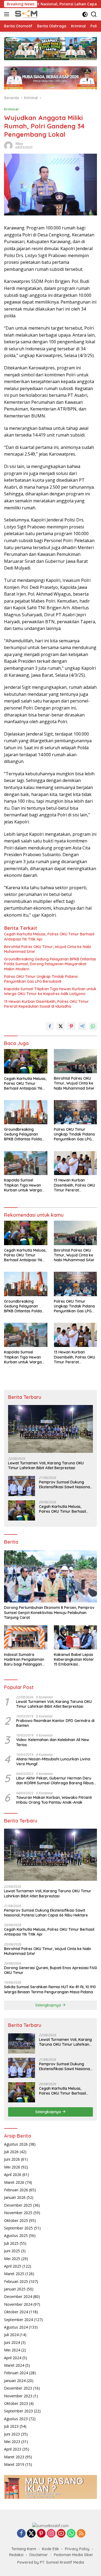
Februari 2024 (16, 2373)
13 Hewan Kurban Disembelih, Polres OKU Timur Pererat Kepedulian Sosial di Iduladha (46, 1004)
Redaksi (16, 2555)
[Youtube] (61, 2534)
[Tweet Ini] (61, 1026)
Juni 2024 (12, 2342)
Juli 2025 (11, 2243)
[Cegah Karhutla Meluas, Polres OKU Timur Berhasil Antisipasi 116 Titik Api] (26, 1061)
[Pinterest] (41, 2534)
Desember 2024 (18, 2296)
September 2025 (18, 2228)
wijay (19, 144)
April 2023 (13, 2449)
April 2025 (13, 2266)
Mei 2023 (12, 2442)
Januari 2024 (15, 2381)
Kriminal (11, 109)
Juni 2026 (12, 2159)
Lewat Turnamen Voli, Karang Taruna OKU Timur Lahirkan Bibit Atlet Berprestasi (46, 1465)
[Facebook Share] (50, 1026)
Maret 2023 (14, 2457)
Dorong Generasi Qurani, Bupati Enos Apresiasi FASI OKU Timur (50, 1970)
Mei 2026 (12, 2167)
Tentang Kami (24, 2549)
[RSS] (81, 2534)
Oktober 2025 (16, 2220)
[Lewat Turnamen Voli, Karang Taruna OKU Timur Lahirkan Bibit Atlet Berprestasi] (50, 1429)
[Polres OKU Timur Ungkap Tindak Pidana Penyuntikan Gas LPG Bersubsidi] (76, 1112)
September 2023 (18, 2411)
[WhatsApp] (71, 2534)
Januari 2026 (15, 2197)
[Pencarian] (94, 14)
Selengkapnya (49, 2005)
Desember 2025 (18, 2205)
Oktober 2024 (16, 2312)
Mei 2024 (12, 2350)
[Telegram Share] (82, 1026)
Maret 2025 (14, 2274)
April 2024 (13, 2358)
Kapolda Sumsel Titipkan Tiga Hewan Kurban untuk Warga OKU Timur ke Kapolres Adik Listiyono (50, 991)
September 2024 (18, 2320)
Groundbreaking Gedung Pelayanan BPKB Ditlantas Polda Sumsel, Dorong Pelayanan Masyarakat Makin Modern (50, 964)
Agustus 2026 (16, 2144)
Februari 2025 (16, 2281)
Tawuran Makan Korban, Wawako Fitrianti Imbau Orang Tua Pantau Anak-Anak (54, 1800)
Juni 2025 (12, 2251)
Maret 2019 (14, 2464)
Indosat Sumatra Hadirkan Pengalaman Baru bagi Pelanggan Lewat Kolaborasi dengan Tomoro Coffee (25, 1660)
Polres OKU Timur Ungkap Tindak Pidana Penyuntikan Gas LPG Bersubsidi (41, 979)
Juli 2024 (11, 2335)
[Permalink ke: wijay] (8, 145)
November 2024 (18, 2304)
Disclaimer (39, 2555)
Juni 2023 (12, 2434)
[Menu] (8, 14)
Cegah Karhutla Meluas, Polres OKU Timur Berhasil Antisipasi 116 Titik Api (49, 936)
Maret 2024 (14, 2365)
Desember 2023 (18, 2388)
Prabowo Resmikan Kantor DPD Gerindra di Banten (55, 1723)
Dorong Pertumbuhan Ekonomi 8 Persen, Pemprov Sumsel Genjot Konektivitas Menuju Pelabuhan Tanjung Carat (49, 1612)
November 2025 (18, 2213)
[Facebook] (21, 2534)
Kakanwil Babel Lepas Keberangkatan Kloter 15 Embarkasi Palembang (74, 1660)
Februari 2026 (16, 2190)
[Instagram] (51, 2534)
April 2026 (13, 2175)
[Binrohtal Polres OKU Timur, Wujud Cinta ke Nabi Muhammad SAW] (76, 1061)
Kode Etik (50, 2549)
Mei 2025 (12, 2259)
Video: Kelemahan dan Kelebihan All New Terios (53, 1742)
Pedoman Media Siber (74, 2555)
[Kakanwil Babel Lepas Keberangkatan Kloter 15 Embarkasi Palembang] (76, 1637)
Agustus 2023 (16, 2419)
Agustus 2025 (16, 2235)
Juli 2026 (11, 2152)
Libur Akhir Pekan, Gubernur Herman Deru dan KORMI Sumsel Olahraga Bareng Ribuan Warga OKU (56, 1781)
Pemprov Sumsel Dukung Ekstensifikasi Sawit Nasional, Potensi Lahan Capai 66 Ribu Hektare (65, 1485)
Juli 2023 (11, 2426)
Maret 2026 (14, 2182)
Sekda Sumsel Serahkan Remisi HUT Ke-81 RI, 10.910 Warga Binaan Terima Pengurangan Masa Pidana (50, 1989)
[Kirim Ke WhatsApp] (93, 1026)
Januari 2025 (15, 2289)
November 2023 (18, 2396)
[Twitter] (31, 2534)
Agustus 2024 (16, 2327)
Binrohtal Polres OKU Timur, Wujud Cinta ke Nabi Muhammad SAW (48, 949)
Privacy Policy (77, 2549)
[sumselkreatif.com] (26, 14)
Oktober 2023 (16, 2403)
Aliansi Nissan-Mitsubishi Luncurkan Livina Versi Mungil (53, 1761)
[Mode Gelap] (85, 14)
